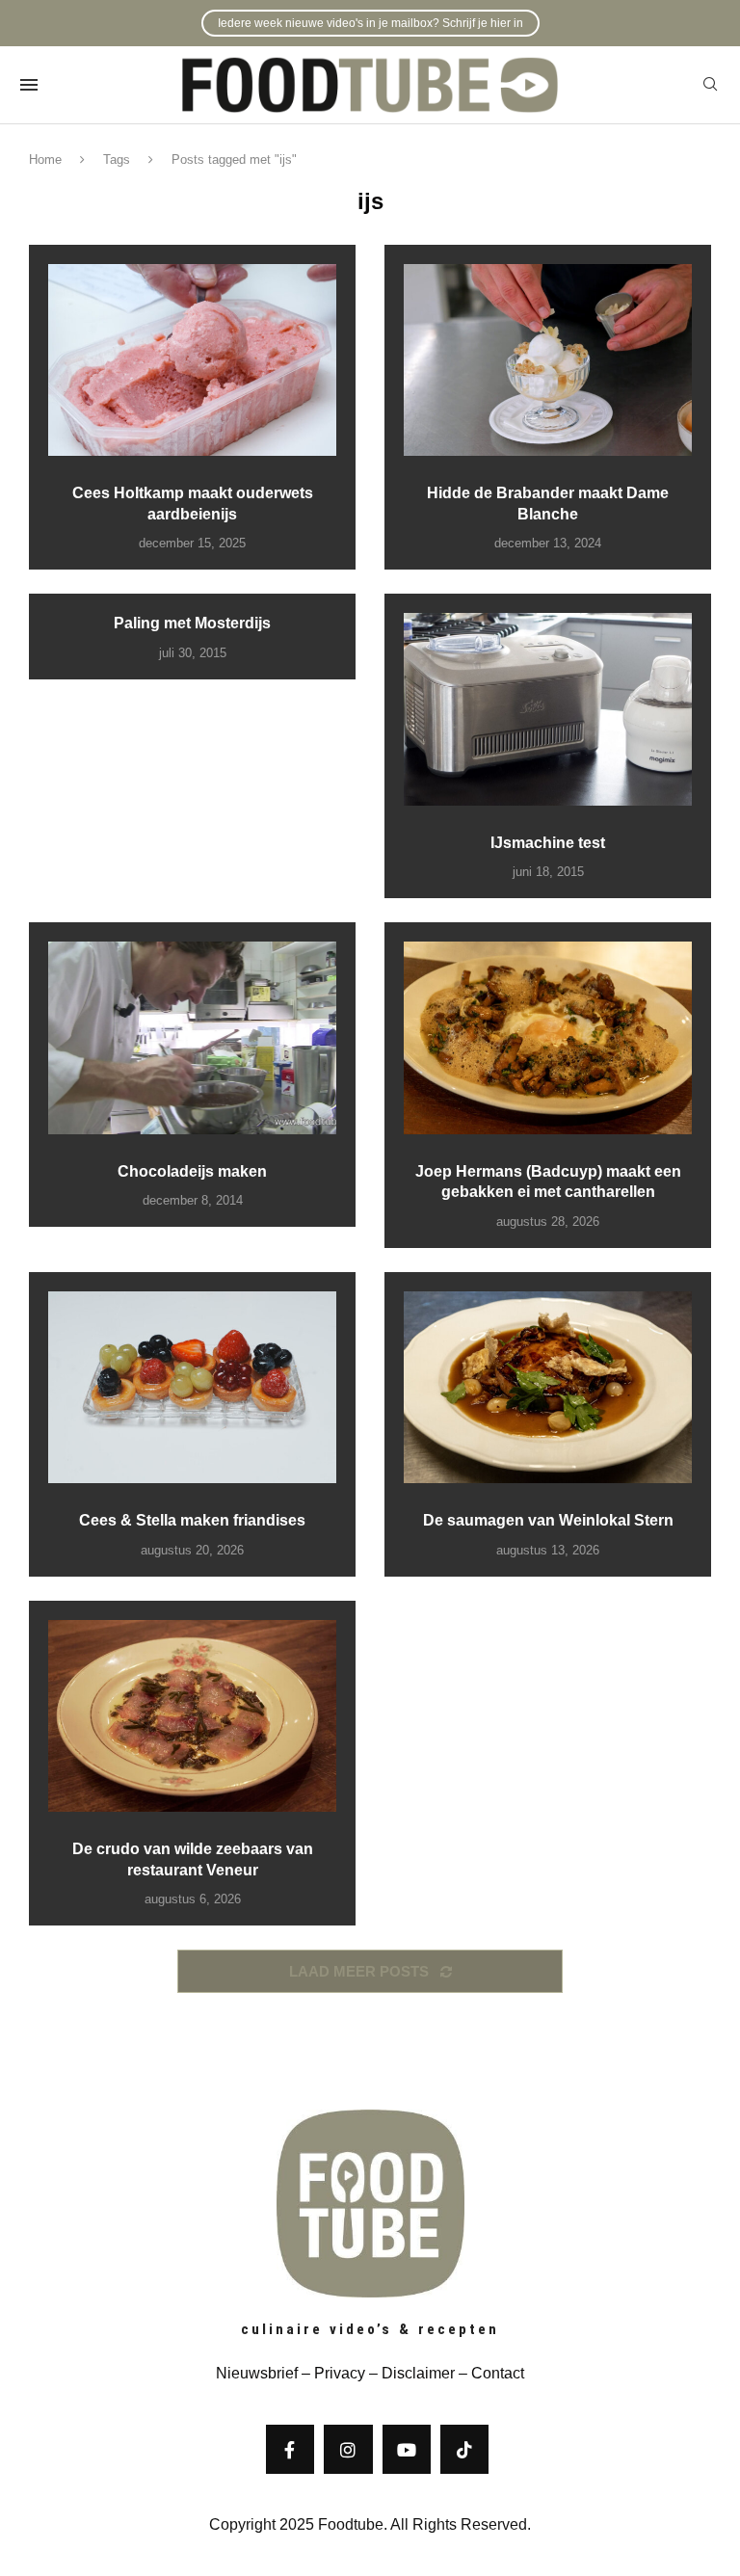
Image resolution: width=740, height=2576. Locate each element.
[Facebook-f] (290, 2449)
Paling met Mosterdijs (192, 623)
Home (45, 159)
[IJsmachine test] (548, 709)
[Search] (710, 85)
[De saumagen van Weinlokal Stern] (548, 1387)
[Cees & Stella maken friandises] (192, 1387)
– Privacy (331, 2373)
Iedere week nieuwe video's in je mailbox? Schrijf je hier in (370, 23)
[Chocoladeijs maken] (192, 1037)
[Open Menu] (29, 85)
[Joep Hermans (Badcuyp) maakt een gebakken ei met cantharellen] (548, 1037)
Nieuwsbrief (257, 2373)
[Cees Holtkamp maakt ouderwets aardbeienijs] (192, 360)
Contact (498, 2373)
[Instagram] (348, 2449)
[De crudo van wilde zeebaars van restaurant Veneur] (192, 1716)
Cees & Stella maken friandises (192, 1520)
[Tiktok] (464, 2449)
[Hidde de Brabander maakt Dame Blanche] (548, 360)
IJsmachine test (548, 843)
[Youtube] (407, 2449)
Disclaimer (418, 2373)
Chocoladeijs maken (192, 1171)
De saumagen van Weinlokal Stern (548, 1520)
